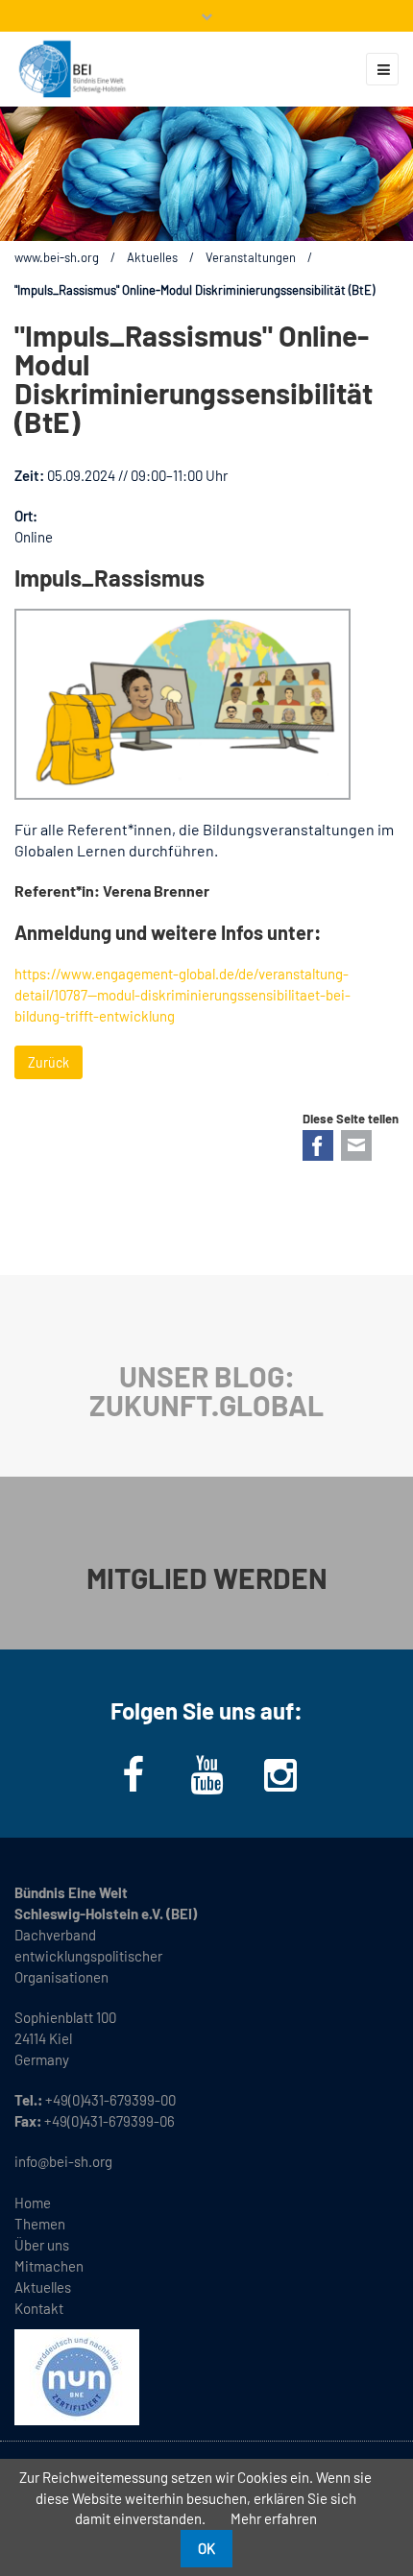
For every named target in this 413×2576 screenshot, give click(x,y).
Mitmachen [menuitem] (49, 2266)
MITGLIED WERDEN (207, 1577)
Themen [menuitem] (40, 2224)
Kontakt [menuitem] (39, 2308)
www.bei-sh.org (57, 257)
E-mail (356, 1145)
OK (206, 2548)
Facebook (318, 1145)
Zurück (49, 1062)
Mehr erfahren (274, 2518)
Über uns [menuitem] (42, 2245)
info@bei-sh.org (63, 2161)
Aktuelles (152, 257)
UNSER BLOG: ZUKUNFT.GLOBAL (206, 1390)
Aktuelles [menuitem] (43, 2287)
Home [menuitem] (33, 2203)
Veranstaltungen (251, 257)
